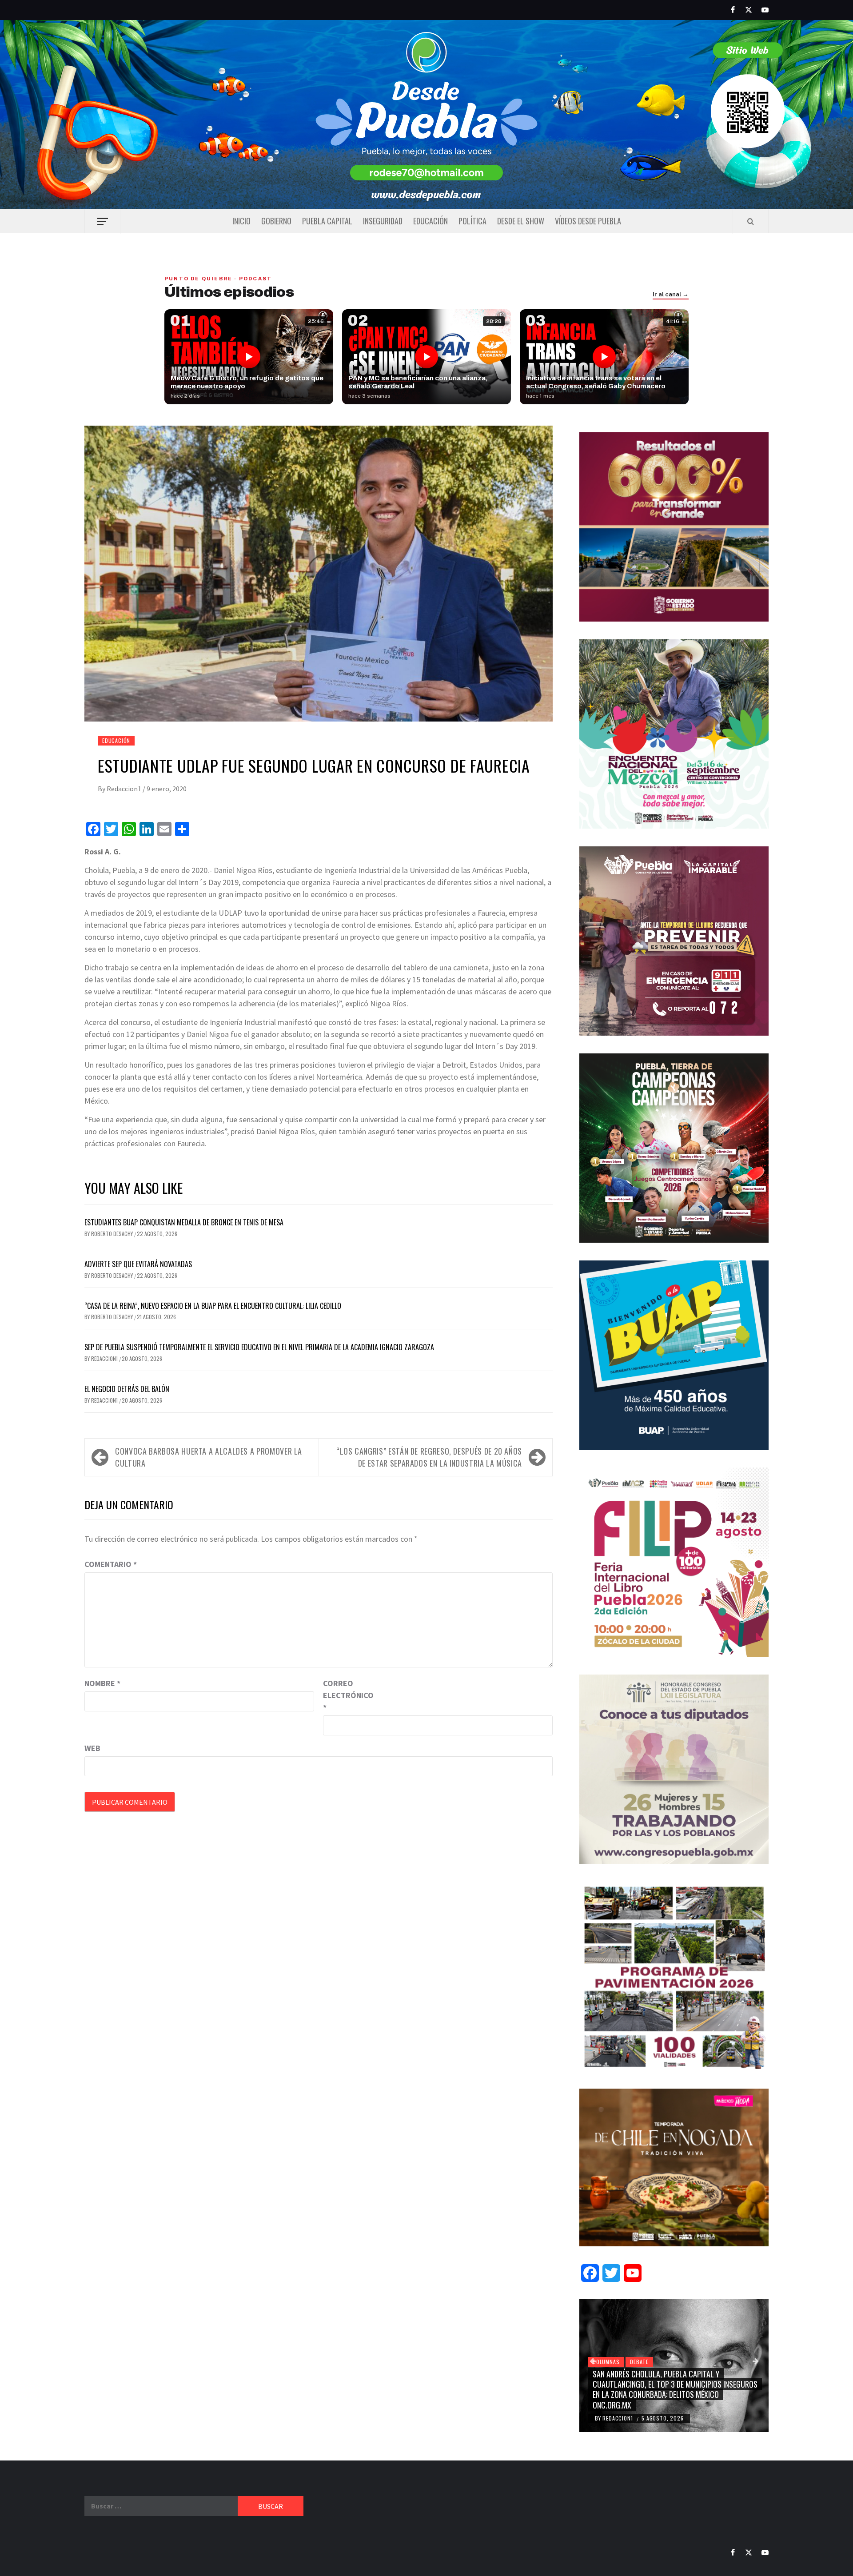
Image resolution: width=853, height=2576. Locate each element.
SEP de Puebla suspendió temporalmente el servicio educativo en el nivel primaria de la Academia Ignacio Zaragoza (259, 1347)
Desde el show (521, 221)
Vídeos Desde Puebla (588, 221)
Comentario (111, 1564)
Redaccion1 (125, 789)
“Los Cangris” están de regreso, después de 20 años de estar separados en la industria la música (429, 1457)
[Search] (751, 221)
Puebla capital (327, 221)
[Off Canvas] (102, 221)
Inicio (241, 221)
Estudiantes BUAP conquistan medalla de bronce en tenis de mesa (184, 1222)
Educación (430, 221)
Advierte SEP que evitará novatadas (138, 1264)
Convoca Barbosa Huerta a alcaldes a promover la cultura (209, 1457)
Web (92, 1748)
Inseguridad (383, 221)
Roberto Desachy (113, 1234)
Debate (639, 2362)
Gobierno (276, 221)
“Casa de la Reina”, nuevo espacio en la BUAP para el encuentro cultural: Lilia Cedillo (214, 1306)
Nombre (102, 1683)
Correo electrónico (345, 1695)
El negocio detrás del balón (127, 1389)
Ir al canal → (671, 295)
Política (472, 221)
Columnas (606, 2362)
